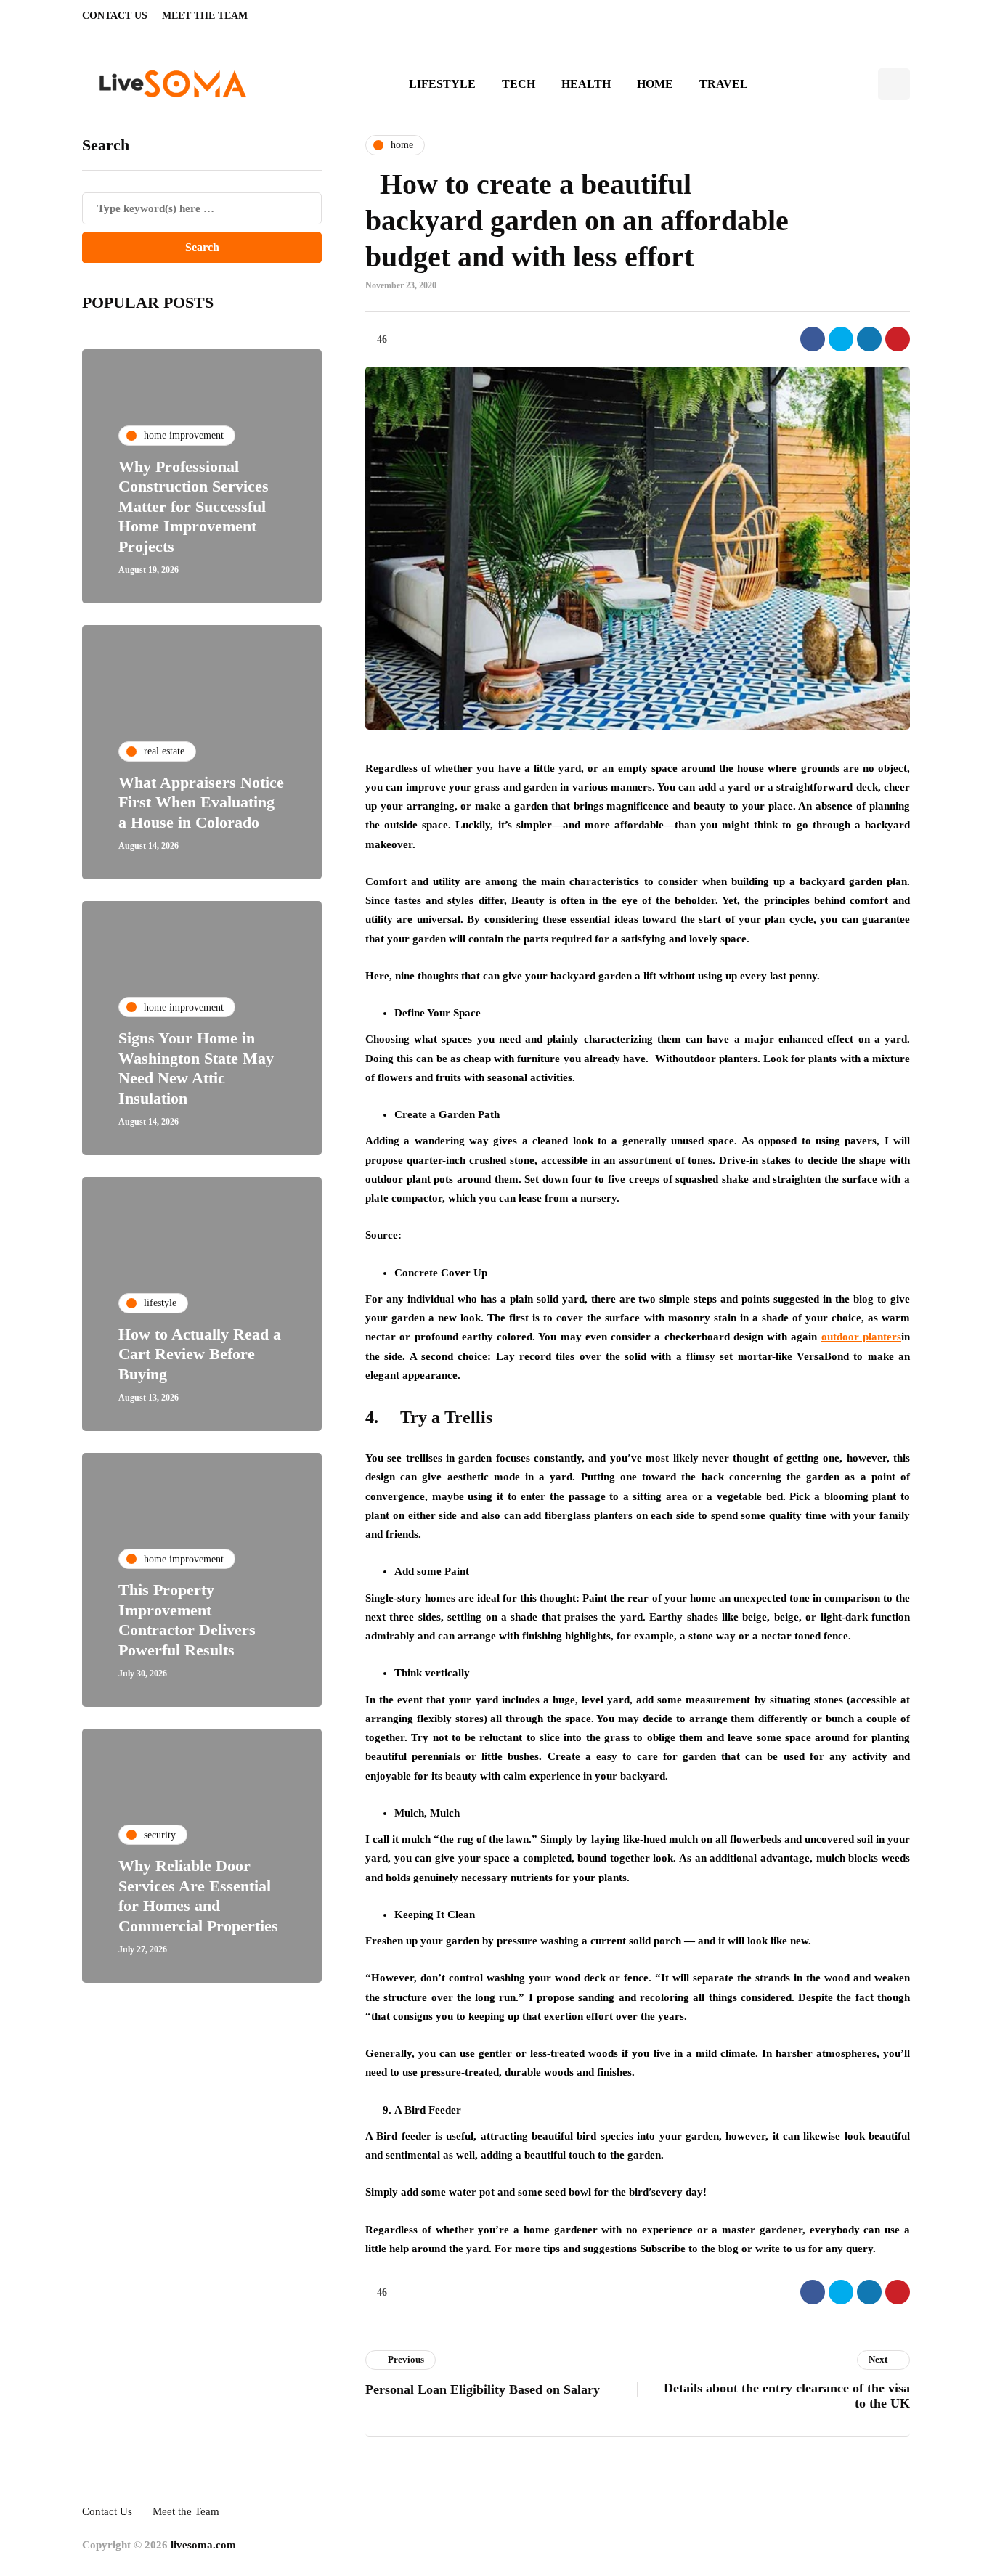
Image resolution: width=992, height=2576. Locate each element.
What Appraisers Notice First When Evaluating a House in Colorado (201, 802)
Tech (519, 84)
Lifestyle (442, 84)
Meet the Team (205, 16)
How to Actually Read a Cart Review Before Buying (200, 1353)
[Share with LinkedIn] (869, 339)
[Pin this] (898, 339)
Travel (724, 84)
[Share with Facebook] (813, 339)
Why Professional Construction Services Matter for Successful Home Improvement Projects (194, 506)
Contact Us (115, 16)
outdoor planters (861, 1337)
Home (655, 84)
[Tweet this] (841, 339)
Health (586, 84)
